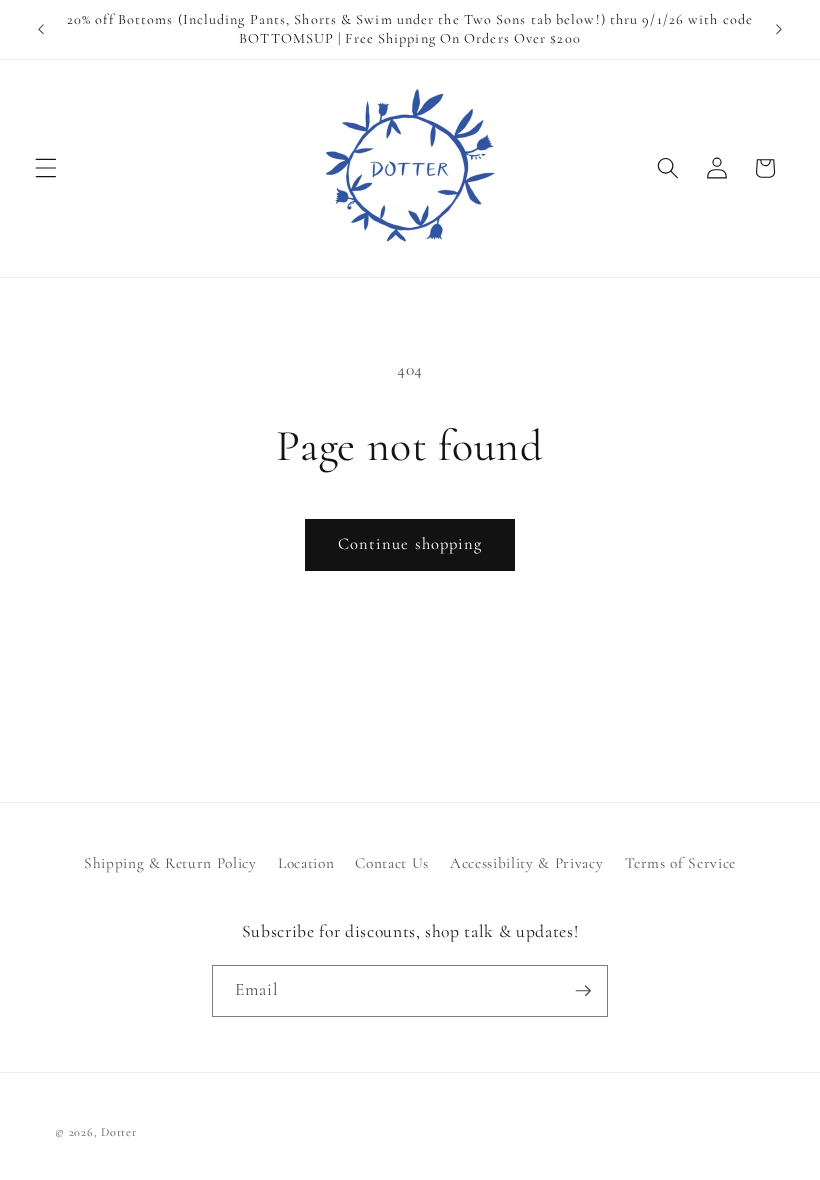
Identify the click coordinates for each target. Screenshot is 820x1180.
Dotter (119, 1132)
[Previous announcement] (41, 30)
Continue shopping (410, 544)
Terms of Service (681, 863)
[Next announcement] (779, 30)
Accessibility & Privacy (526, 863)
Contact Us (392, 863)
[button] (46, 168)
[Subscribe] (583, 991)
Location (306, 863)
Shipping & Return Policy (170, 863)
